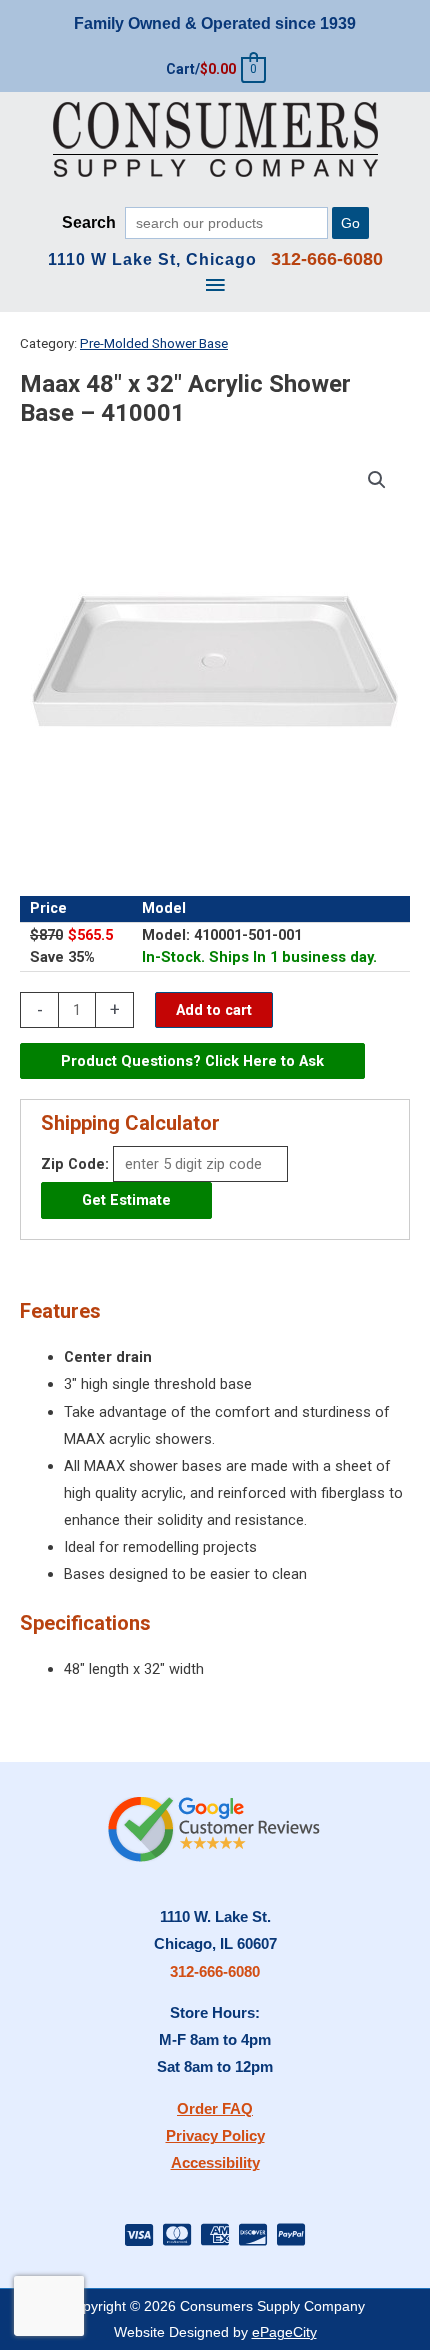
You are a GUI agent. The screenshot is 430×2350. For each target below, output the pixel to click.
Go (350, 223)
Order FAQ (215, 2109)
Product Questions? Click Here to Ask (192, 1061)
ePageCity (284, 2332)
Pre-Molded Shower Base (154, 343)
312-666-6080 (215, 1972)
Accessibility (215, 2163)
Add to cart (214, 1010)
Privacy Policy (215, 2136)
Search (89, 222)
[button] (377, 480)
